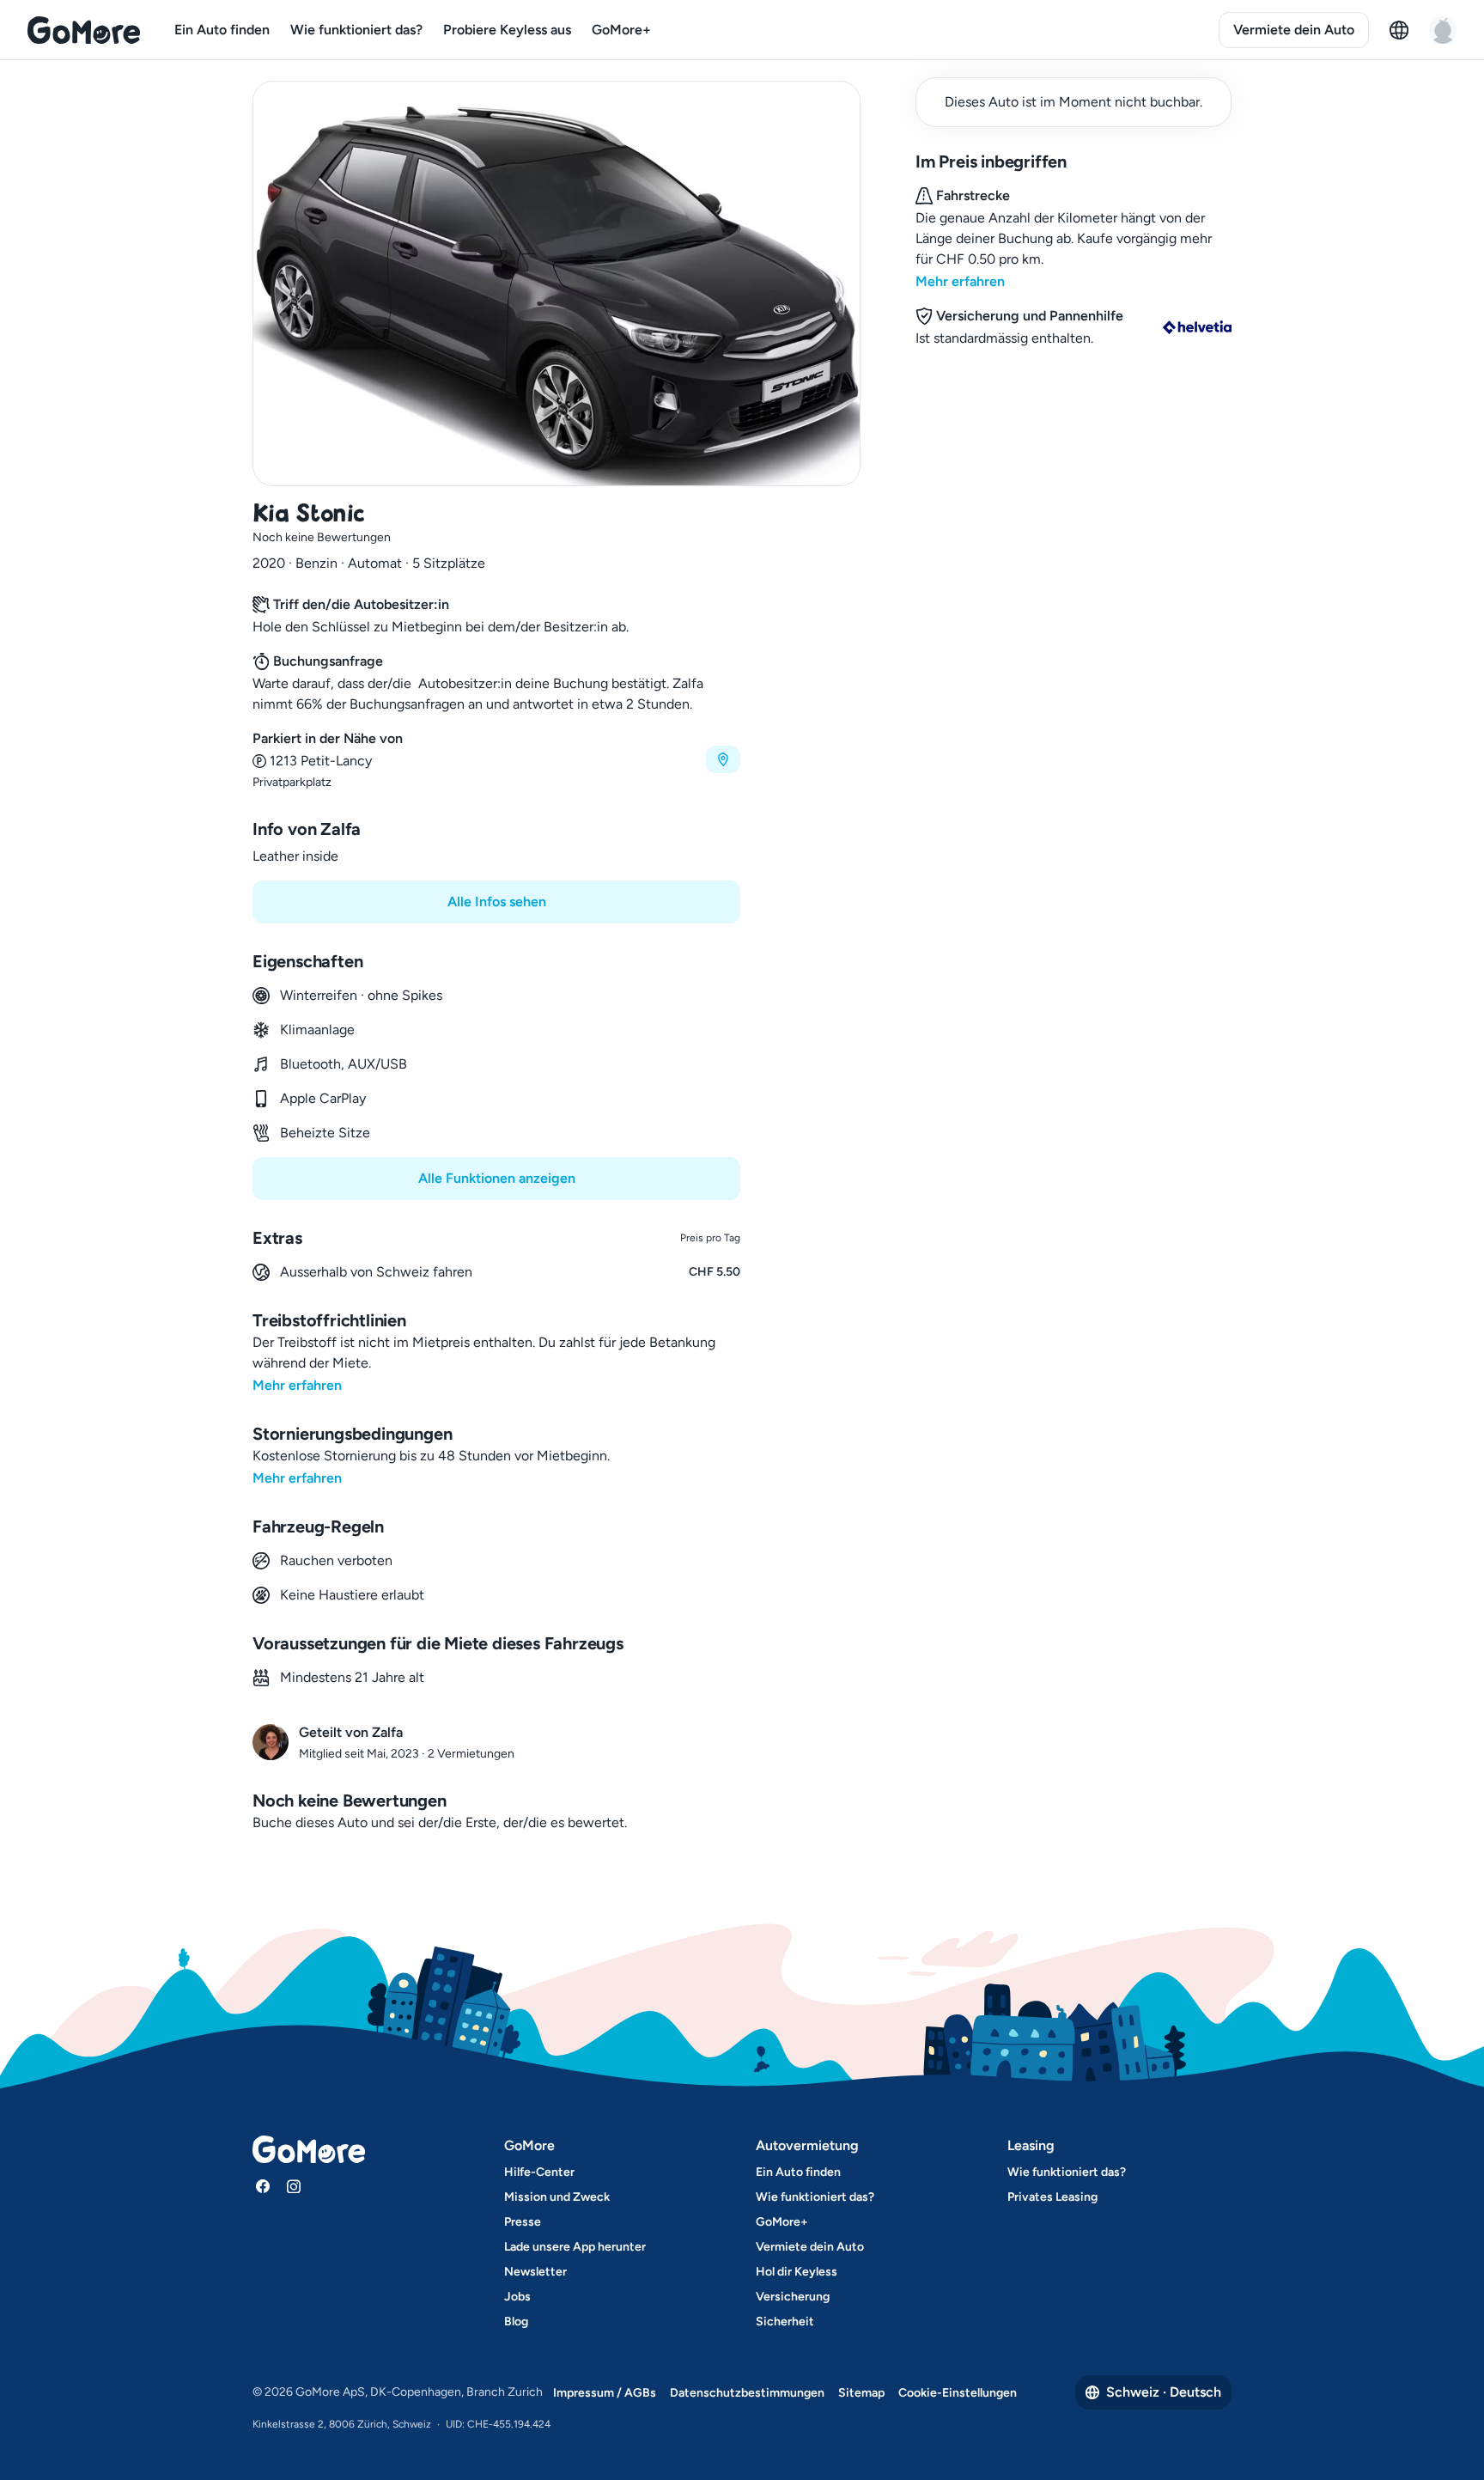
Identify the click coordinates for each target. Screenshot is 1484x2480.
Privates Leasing (1052, 2197)
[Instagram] (294, 2186)
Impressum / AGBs (605, 2393)
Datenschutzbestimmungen (747, 2393)
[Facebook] (263, 2186)
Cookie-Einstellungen (958, 2393)
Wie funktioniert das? (356, 30)
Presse (523, 2222)
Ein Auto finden (222, 30)
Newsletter (535, 2272)
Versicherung (793, 2297)
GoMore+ (621, 30)
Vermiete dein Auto (1294, 30)
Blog (516, 2322)
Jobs (517, 2297)
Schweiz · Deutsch (1164, 2392)
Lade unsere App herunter (575, 2247)
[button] (496, 760)
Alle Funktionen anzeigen (497, 1178)
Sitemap (861, 2393)
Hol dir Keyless (797, 2272)
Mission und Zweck (557, 2197)
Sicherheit (785, 2322)
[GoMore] (84, 30)
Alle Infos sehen (497, 902)
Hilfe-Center (539, 2172)
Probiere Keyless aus (507, 30)
